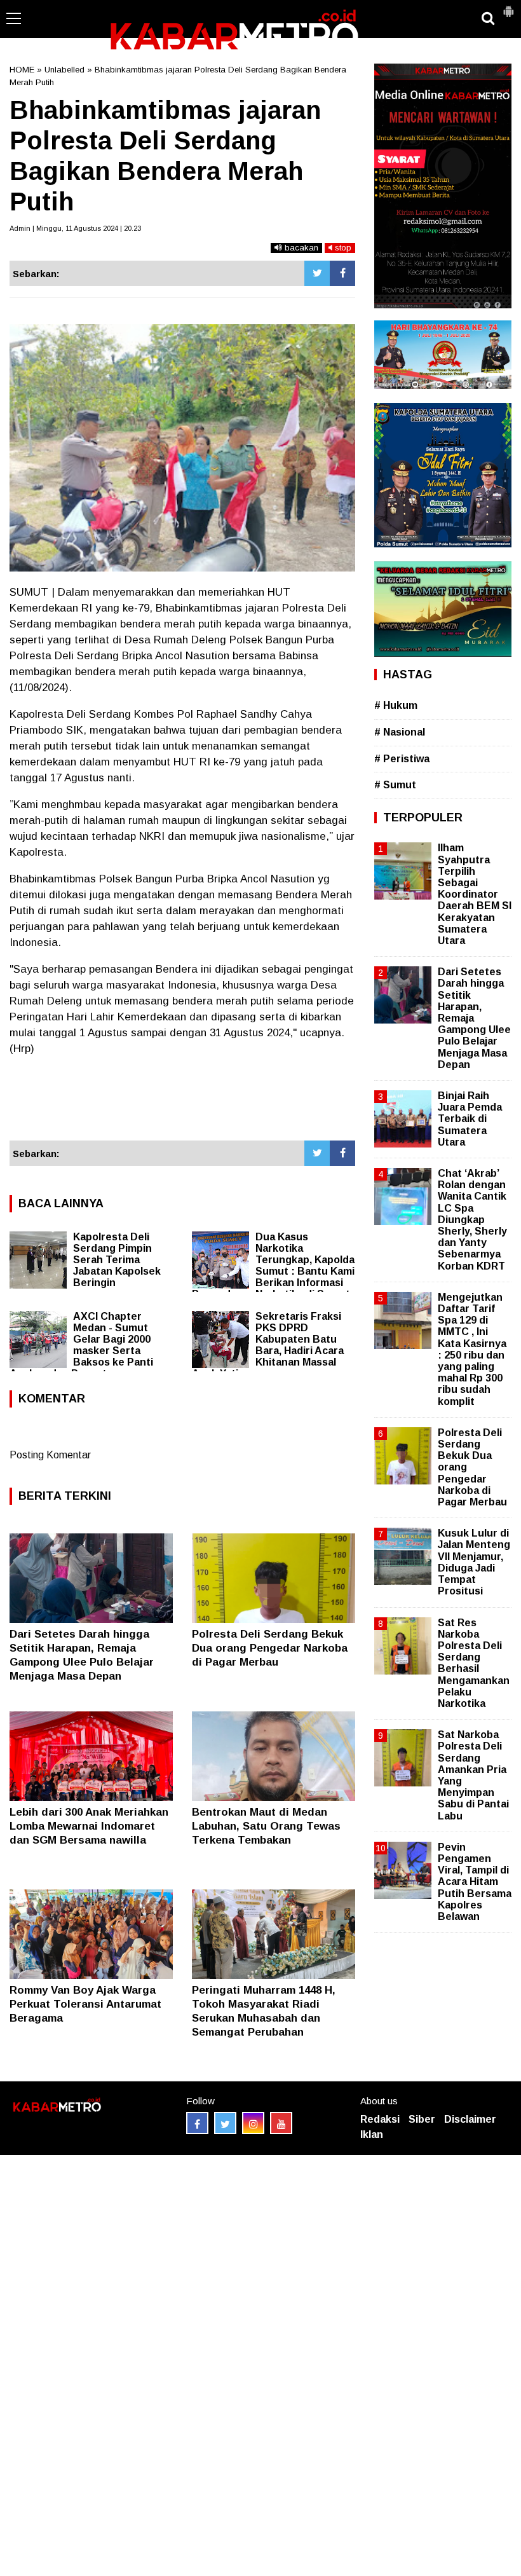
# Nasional (400, 732)
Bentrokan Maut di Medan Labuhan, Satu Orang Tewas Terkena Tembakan (266, 1826)
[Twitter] (317, 273)
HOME (22, 70)
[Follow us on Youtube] (281, 2123)
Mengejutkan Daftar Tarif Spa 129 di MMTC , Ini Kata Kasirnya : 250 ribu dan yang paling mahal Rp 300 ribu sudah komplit (472, 1349)
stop (342, 248)
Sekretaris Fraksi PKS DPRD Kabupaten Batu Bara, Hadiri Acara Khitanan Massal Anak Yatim (268, 1345)
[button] (508, 6)
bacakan (300, 248)
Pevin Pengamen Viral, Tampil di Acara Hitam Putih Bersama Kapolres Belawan (475, 1882)
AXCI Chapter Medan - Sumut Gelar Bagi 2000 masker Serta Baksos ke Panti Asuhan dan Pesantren (81, 1345)
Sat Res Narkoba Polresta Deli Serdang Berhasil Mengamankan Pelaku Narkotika (474, 1663)
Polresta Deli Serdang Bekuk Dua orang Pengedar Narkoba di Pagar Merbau (270, 1648)
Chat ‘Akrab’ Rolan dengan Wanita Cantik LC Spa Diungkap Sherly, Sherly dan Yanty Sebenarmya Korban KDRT (472, 1220)
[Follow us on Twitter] (225, 2123)
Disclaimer (470, 2119)
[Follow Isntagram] (253, 2123)
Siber (422, 2119)
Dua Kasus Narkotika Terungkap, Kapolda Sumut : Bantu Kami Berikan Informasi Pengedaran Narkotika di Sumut (273, 1265)
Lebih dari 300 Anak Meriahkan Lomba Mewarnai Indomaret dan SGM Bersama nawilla (89, 1826)
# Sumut (395, 785)
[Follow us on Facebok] (197, 2123)
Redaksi (380, 2119)
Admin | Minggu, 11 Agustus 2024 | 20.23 (75, 228)
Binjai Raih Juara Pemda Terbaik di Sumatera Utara (470, 1119)
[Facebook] (342, 273)
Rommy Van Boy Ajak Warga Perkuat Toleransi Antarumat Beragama (85, 2004)
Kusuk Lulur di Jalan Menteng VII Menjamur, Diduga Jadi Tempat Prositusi (474, 1562)
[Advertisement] (182, 1104)
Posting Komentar (50, 1455)
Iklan (372, 2134)
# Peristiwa (402, 759)
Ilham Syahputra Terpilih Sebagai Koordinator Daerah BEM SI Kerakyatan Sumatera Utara (475, 894)
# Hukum (396, 705)
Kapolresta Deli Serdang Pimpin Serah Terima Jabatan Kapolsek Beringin (117, 1260)
